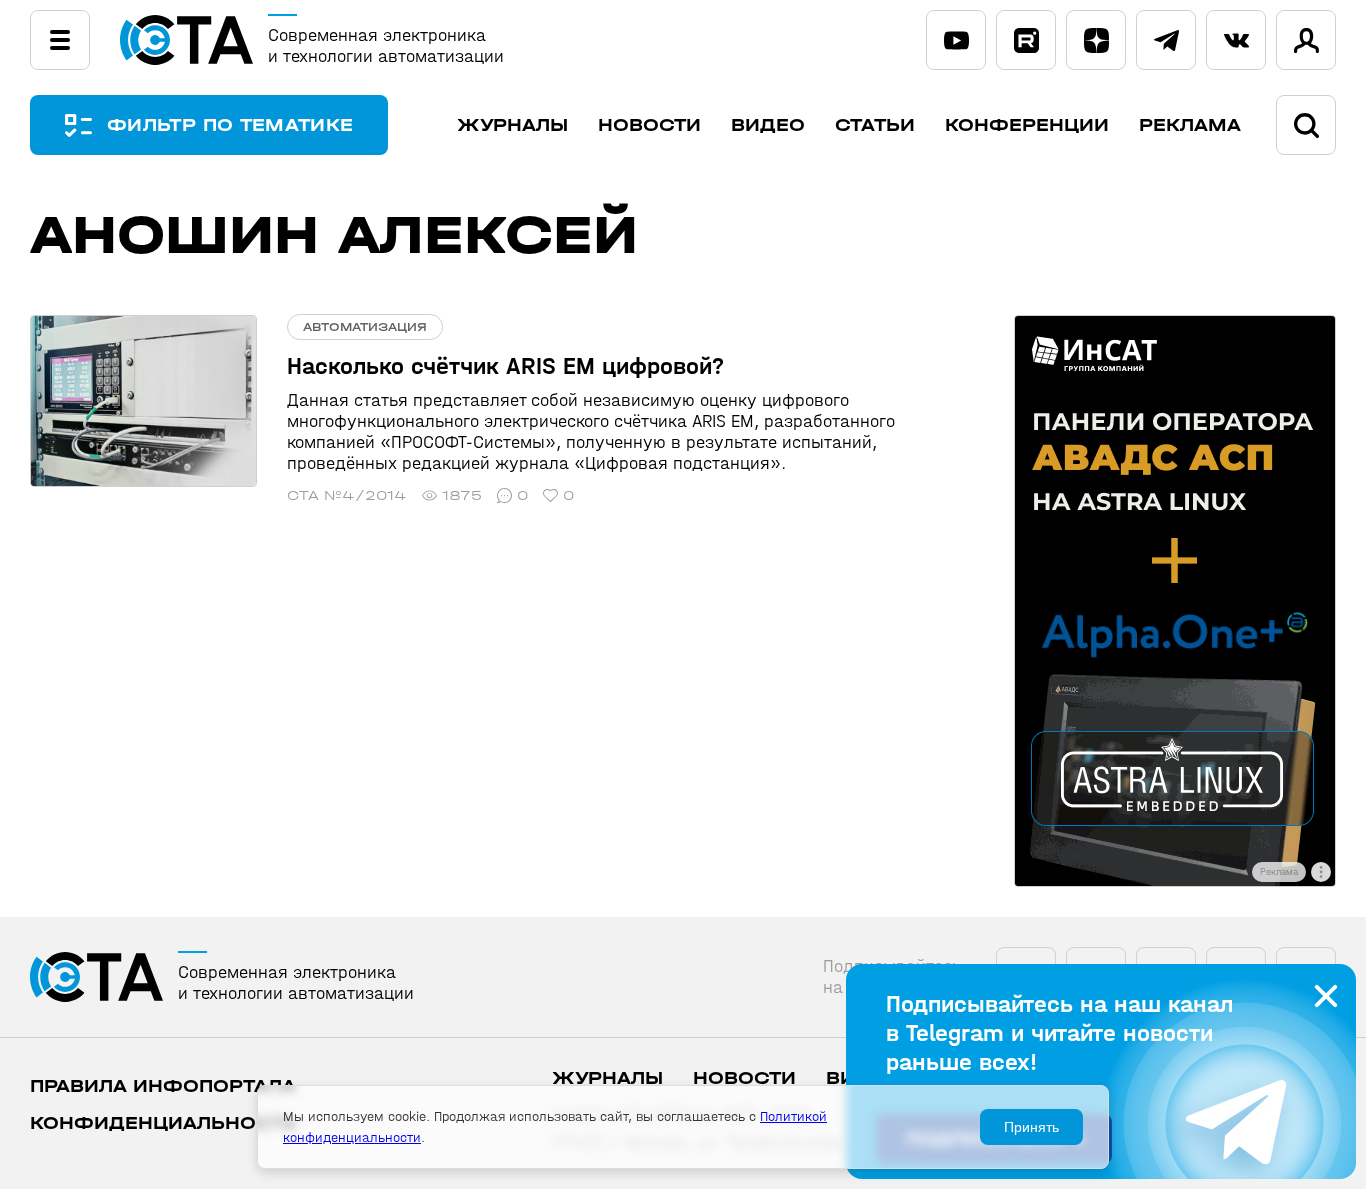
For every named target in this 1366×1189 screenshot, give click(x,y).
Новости (649, 125)
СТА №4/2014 (347, 495)
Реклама (1190, 125)
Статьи (875, 125)
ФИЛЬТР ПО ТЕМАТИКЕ (230, 125)
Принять (1031, 1127)
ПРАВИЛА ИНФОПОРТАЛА (163, 1086)
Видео (768, 125)
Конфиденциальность (163, 1123)
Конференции (1027, 125)
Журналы (512, 125)
